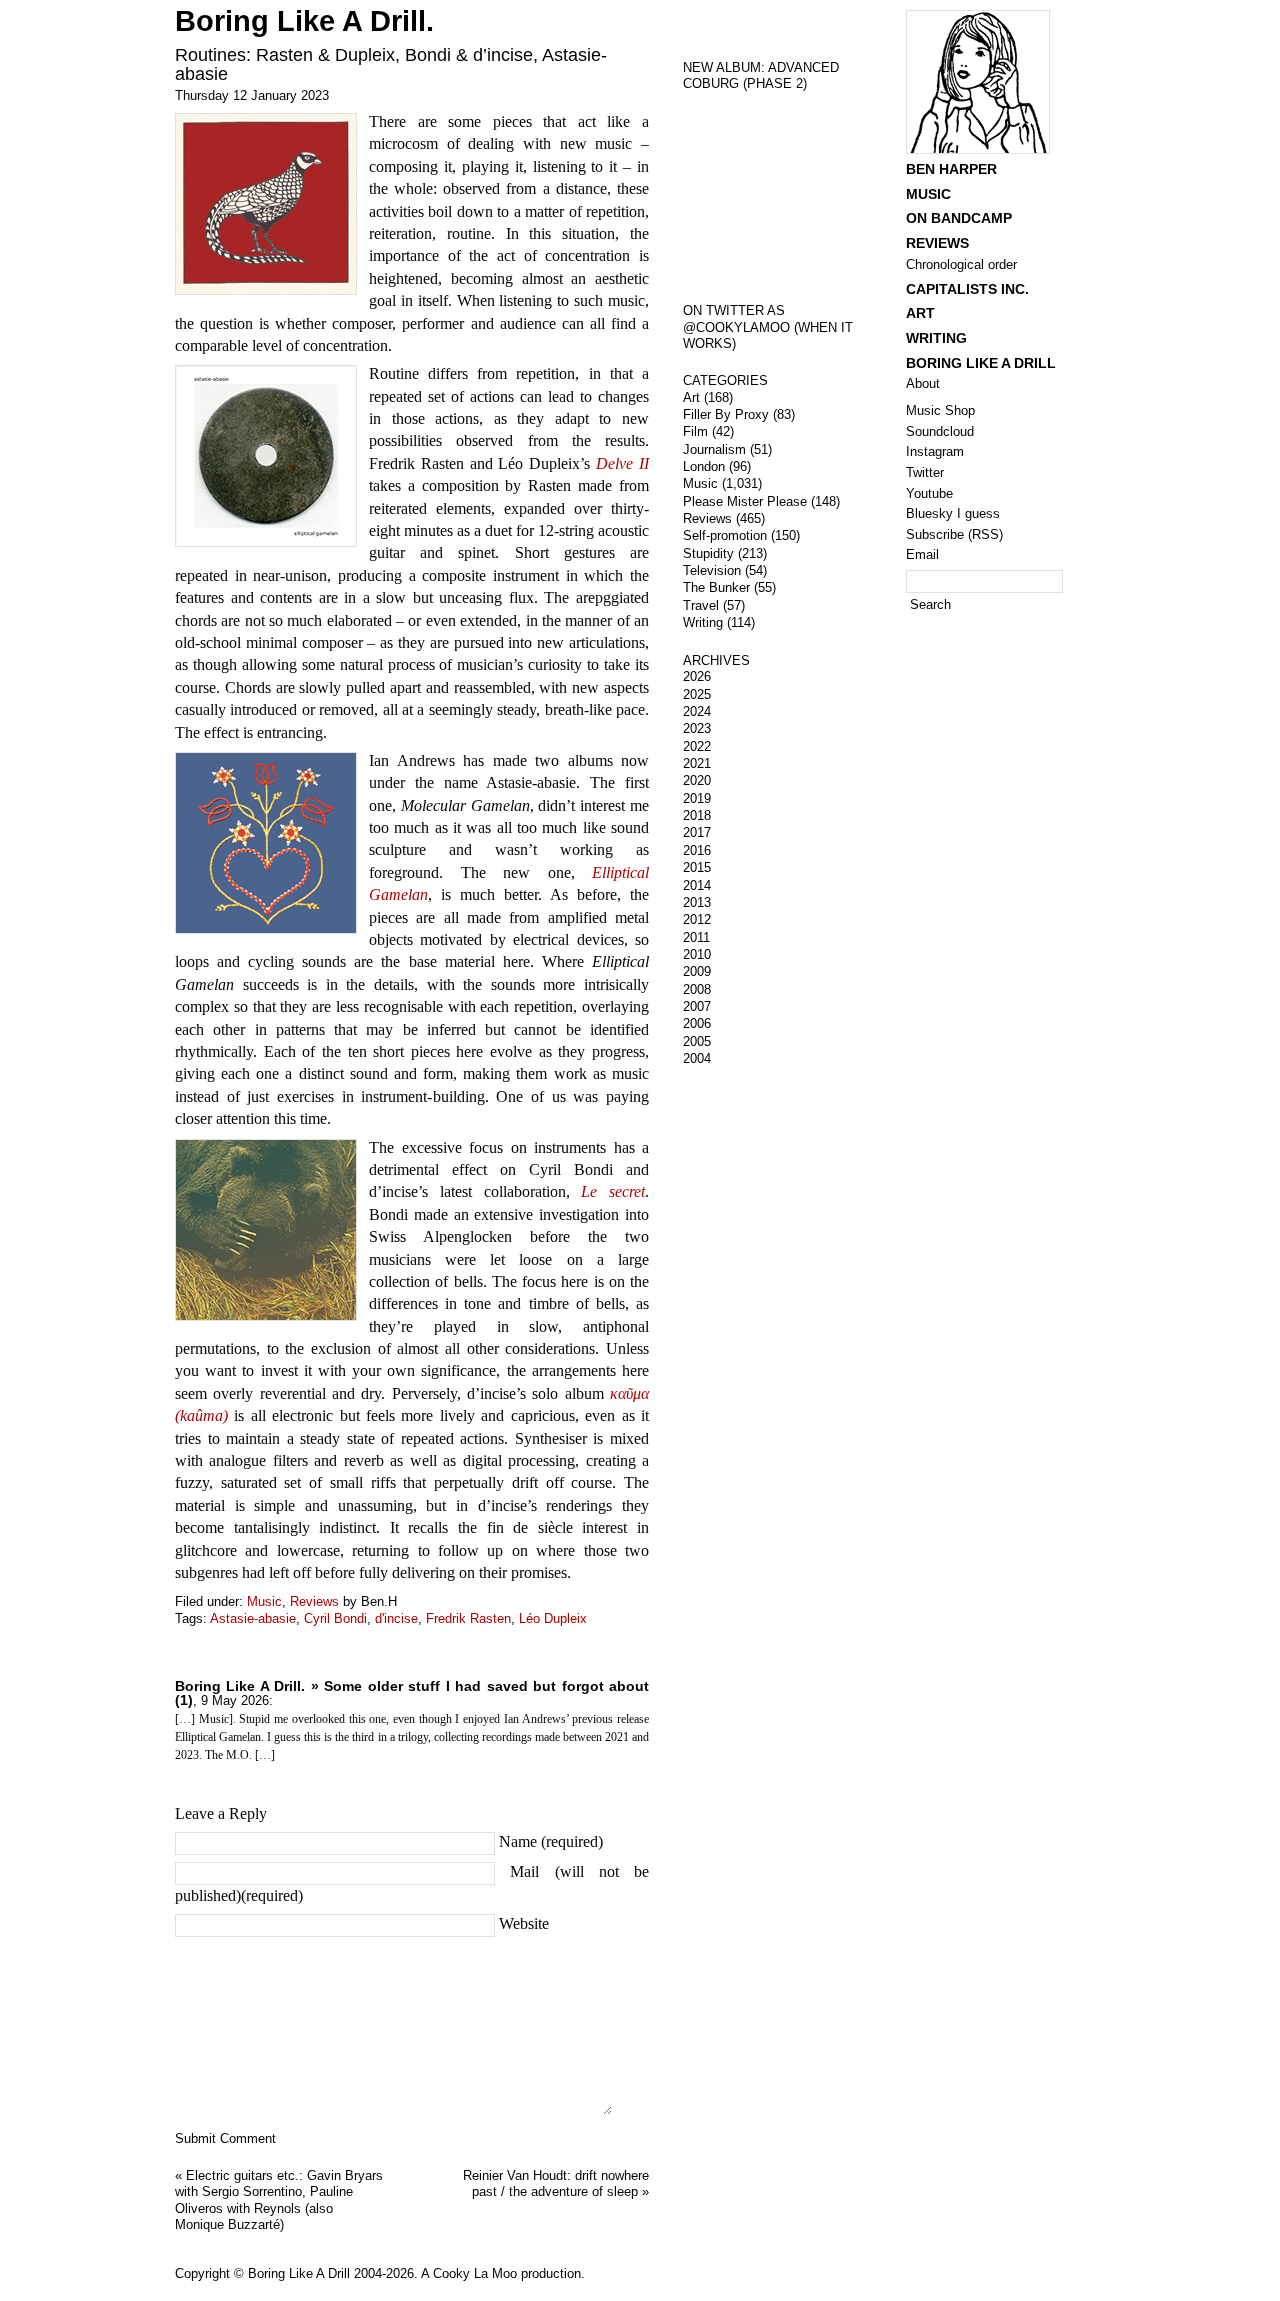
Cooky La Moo (475, 2273)
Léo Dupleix (553, 1618)
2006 (697, 1023)
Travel (701, 605)
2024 (697, 711)
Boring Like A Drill (981, 363)
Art (691, 397)
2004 (697, 1058)
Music (264, 1601)
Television (712, 570)
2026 (697, 676)
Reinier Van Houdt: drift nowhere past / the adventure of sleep (556, 2184)
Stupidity (708, 553)
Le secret (613, 1191)
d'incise (396, 1618)
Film (695, 431)
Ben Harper (951, 169)
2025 (697, 694)
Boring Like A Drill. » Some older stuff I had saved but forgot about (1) (412, 1693)
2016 (697, 850)
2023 (697, 728)
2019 (697, 798)
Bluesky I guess (953, 513)
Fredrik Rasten (468, 1618)
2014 (697, 885)
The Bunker (716, 587)
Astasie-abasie (253, 1618)
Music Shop (940, 410)
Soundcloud (940, 431)
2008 (697, 989)
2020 (697, 780)
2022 (697, 746)
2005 (697, 1041)
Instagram (935, 451)
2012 (697, 919)
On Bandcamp (959, 218)
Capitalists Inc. (967, 289)
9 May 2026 (235, 1700)
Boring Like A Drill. (304, 21)
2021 (697, 763)
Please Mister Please (745, 501)
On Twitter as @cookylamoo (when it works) (768, 327)
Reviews (314, 1601)
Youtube (929, 493)
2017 (697, 832)
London (704, 466)
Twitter (925, 472)
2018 (697, 815)
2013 (697, 902)
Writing (703, 622)
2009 (697, 971)
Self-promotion (725, 535)
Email (922, 554)
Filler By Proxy (726, 414)
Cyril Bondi (335, 1618)
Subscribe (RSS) (954, 534)
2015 (697, 867)
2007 (697, 1006)
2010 (697, 954)
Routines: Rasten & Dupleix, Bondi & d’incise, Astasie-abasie (391, 64)
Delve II (622, 463)
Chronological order (961, 264)
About (923, 383)
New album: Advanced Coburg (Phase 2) (761, 76)
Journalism (714, 449)
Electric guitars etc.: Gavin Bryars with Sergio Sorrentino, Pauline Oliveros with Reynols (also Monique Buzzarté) (279, 2200)
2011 (696, 937)
